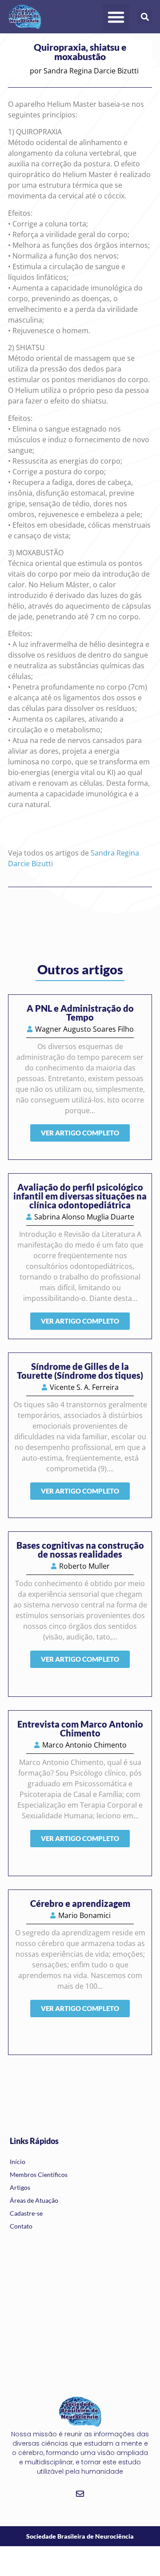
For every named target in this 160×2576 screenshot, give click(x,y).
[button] (116, 17)
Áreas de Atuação (34, 2200)
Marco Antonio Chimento (84, 1745)
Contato (21, 2226)
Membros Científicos (39, 2174)
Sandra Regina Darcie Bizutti (91, 71)
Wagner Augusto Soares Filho (84, 1029)
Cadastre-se (26, 2213)
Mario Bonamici (84, 1915)
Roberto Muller (84, 1566)
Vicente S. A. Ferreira (84, 1387)
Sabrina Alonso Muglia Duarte (84, 1217)
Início (18, 2162)
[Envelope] (80, 2494)
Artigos (20, 2187)
